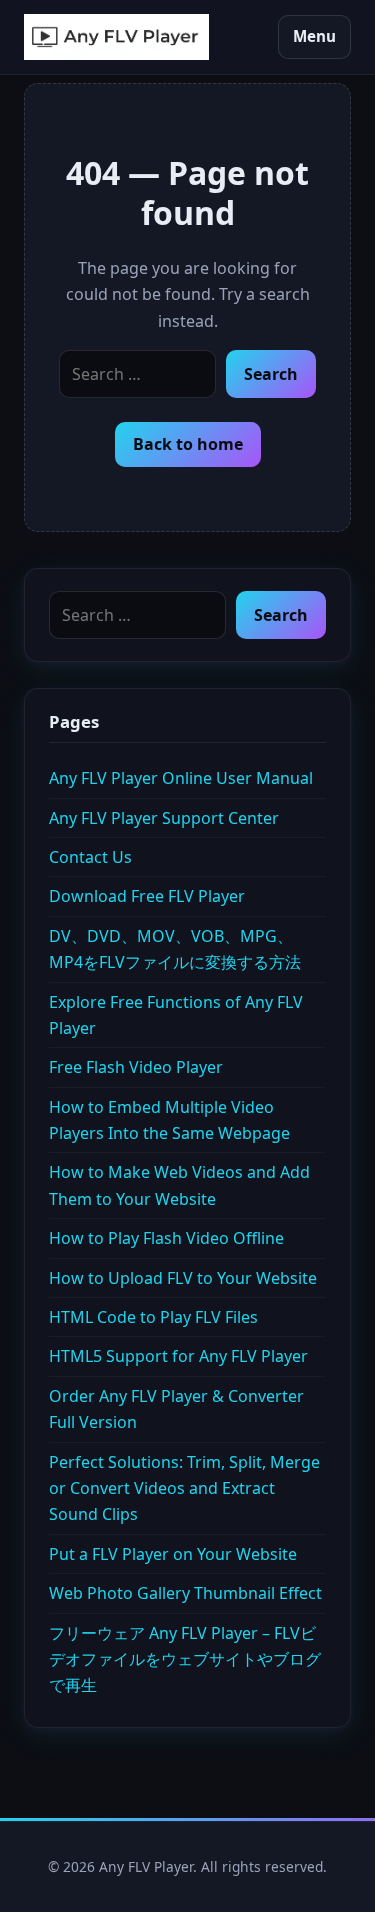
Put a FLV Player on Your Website (173, 1554)
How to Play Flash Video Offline (166, 1238)
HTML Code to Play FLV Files (153, 1317)
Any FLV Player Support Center (164, 818)
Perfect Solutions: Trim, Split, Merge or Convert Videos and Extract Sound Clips (184, 1488)
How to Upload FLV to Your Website (183, 1278)
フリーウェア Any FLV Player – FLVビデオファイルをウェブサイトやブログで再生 (185, 1659)
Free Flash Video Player (136, 1067)
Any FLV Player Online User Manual (181, 778)
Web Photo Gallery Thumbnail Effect (185, 1593)
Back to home (188, 444)
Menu (314, 36)
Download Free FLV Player (147, 896)
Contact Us (90, 857)
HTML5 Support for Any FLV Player (178, 1356)
